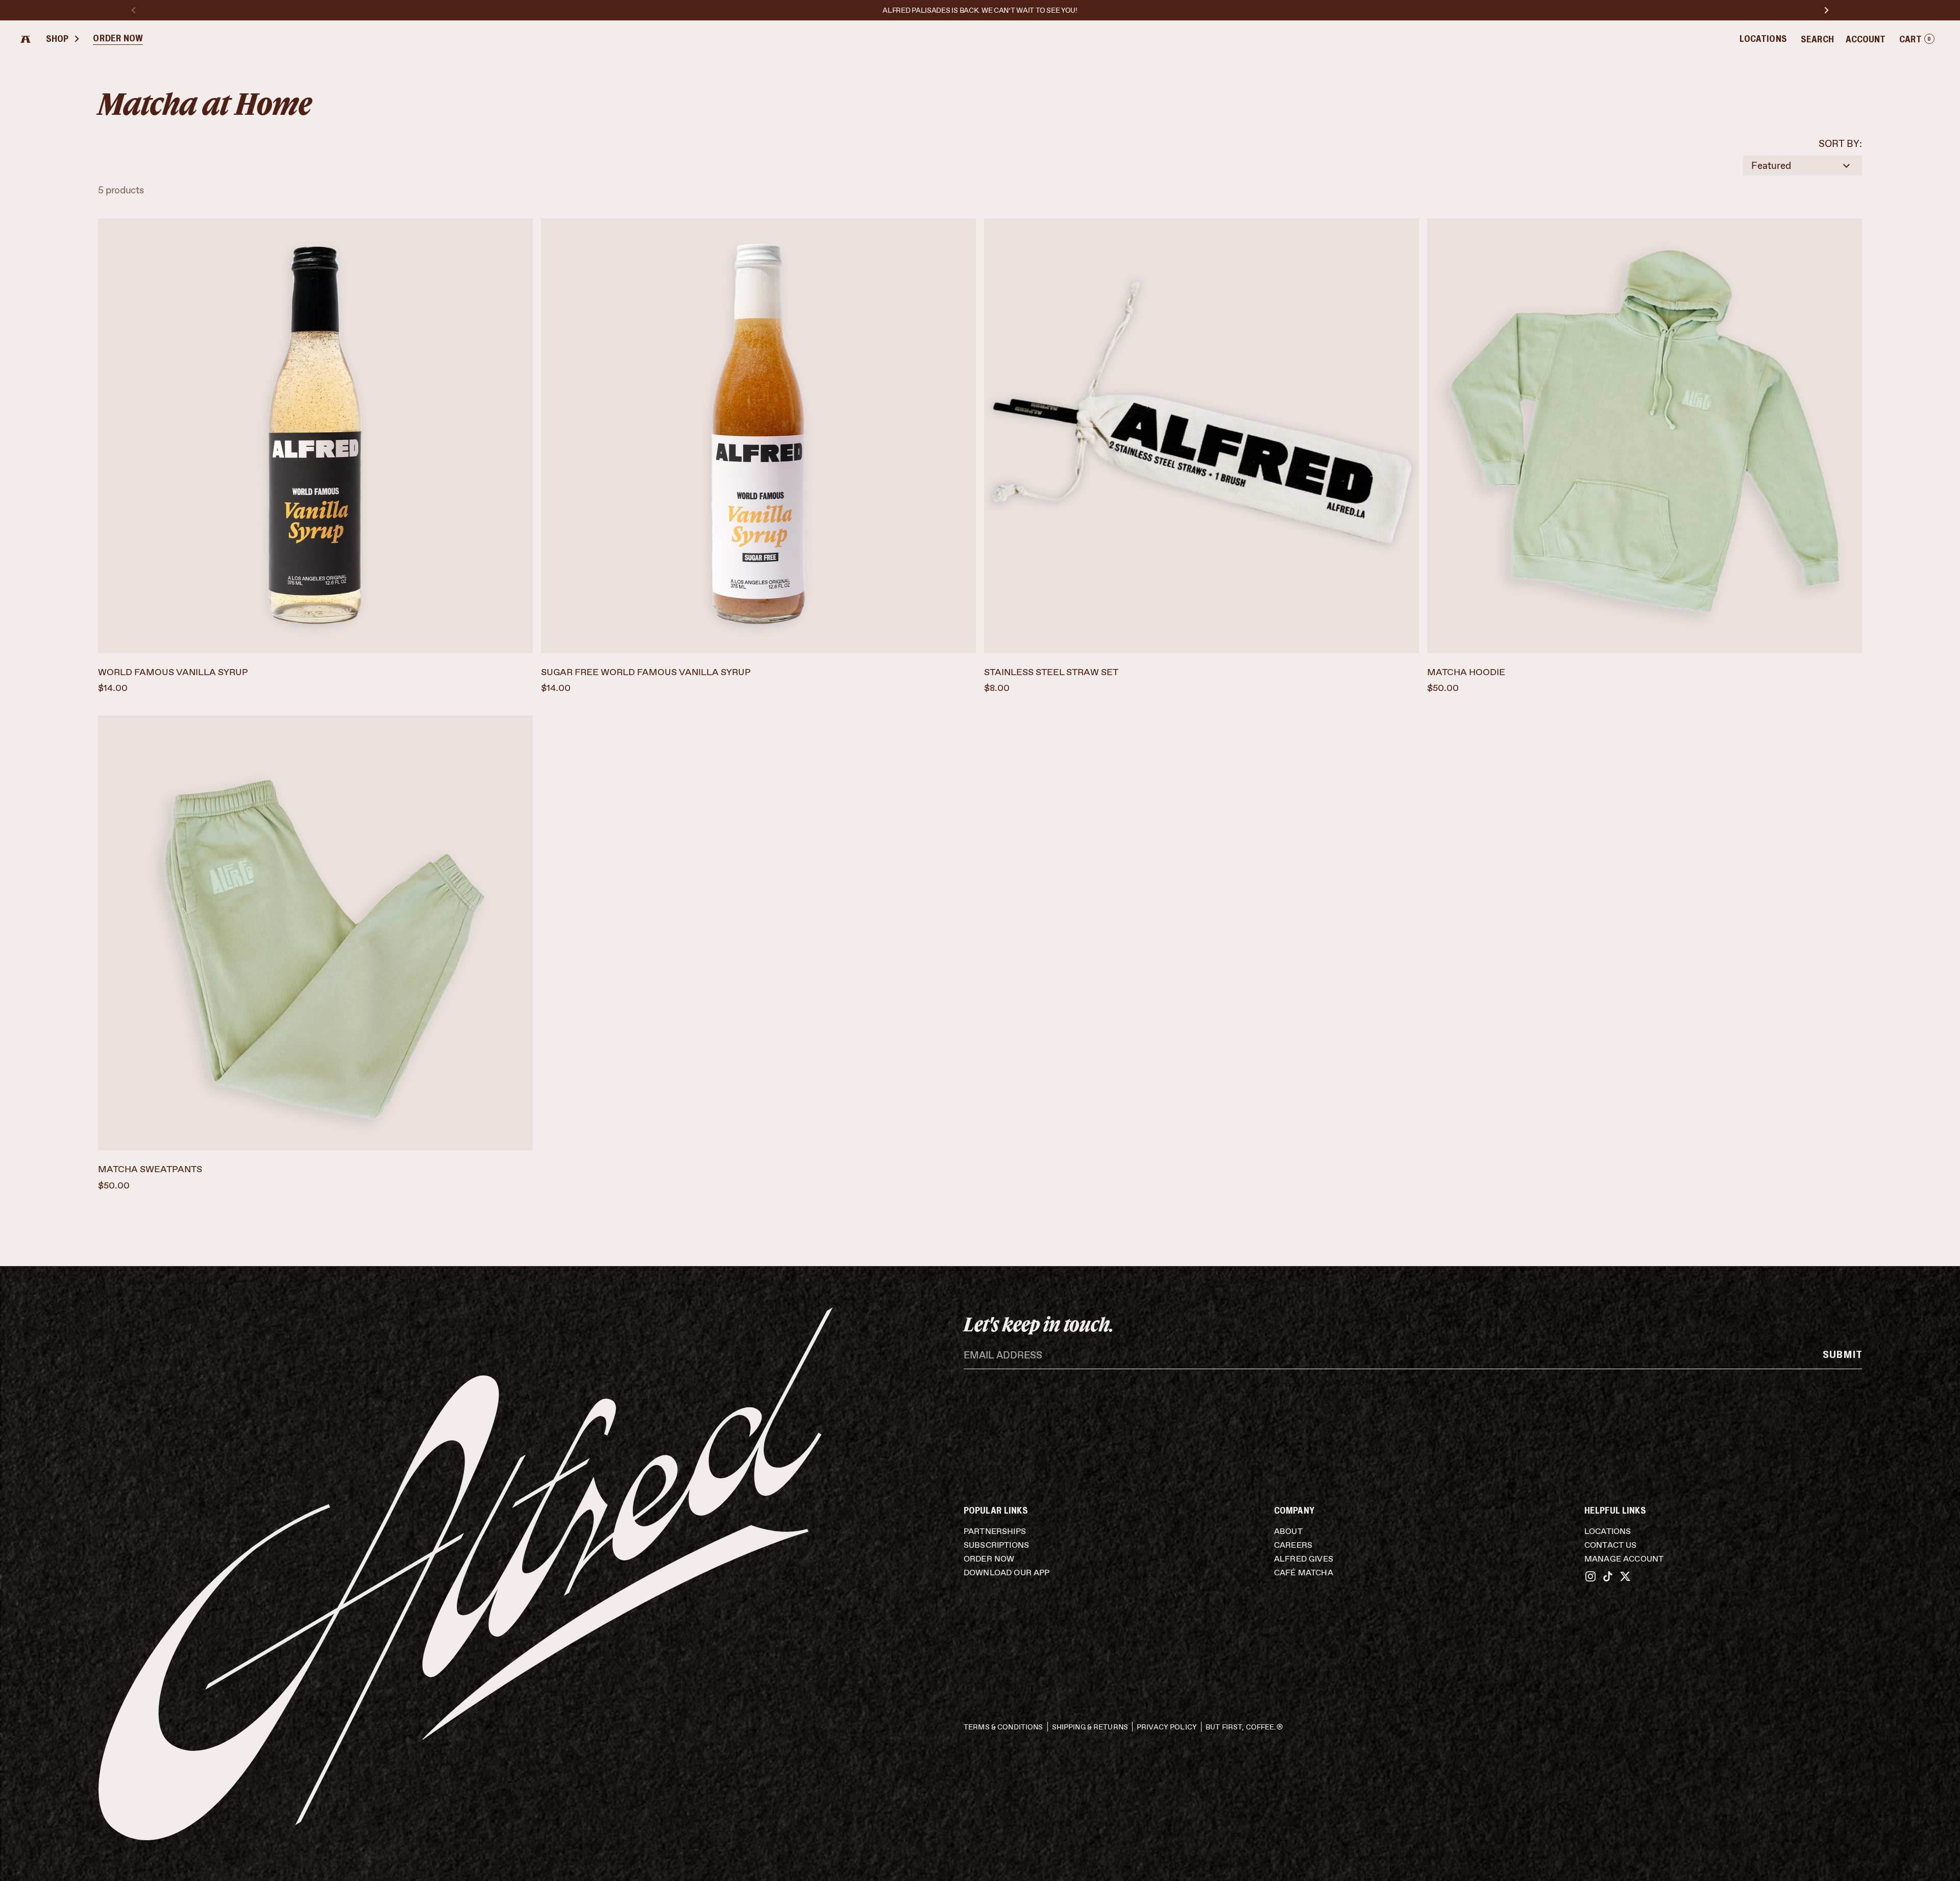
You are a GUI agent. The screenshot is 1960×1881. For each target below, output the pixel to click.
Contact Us (1611, 1545)
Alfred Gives (1304, 1559)
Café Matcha (1304, 1573)
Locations (1763, 39)
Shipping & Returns (1090, 1727)
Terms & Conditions (1003, 1727)
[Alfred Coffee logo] (26, 39)
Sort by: (1840, 144)
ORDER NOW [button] (118, 39)
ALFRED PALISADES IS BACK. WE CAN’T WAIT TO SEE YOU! (980, 10)
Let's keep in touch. (1039, 1324)
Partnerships (995, 1531)
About (1288, 1531)
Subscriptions (996, 1545)
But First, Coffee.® (1244, 1727)
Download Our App (1007, 1573)
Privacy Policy (1167, 1727)
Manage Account (1624, 1559)
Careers (1293, 1545)
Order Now (989, 1559)
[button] (1917, 40)
